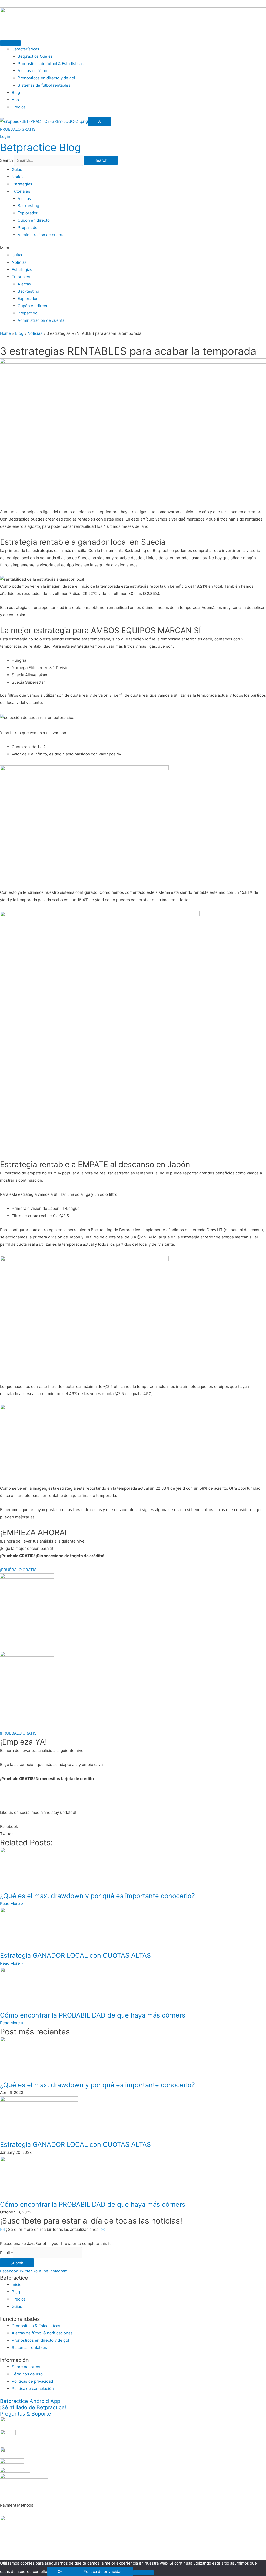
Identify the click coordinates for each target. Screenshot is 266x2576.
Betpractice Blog (40, 147)
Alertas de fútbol (33, 71)
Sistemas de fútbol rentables (44, 85)
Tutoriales (21, 191)
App (15, 100)
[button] (133, 248)
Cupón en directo (34, 220)
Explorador (28, 213)
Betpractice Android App (30, 2401)
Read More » (12, 1903)
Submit (17, 2263)
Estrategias (22, 184)
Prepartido (28, 227)
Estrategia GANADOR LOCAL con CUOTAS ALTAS (75, 1955)
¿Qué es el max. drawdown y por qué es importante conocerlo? (97, 1896)
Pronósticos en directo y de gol (46, 78)
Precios (19, 107)
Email (6, 2253)
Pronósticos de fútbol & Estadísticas (51, 64)
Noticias (19, 177)
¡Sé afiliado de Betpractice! (33, 2407)
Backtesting (28, 206)
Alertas (24, 199)
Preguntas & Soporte (26, 2414)
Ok (60, 2571)
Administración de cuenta (41, 235)
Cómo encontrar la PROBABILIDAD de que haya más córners (93, 2015)
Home (5, 333)
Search (6, 160)
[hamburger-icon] (10, 43)
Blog (16, 92)
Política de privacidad (103, 2571)
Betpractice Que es (35, 56)
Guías (17, 169)
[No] (143, 2573)
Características (25, 49)
